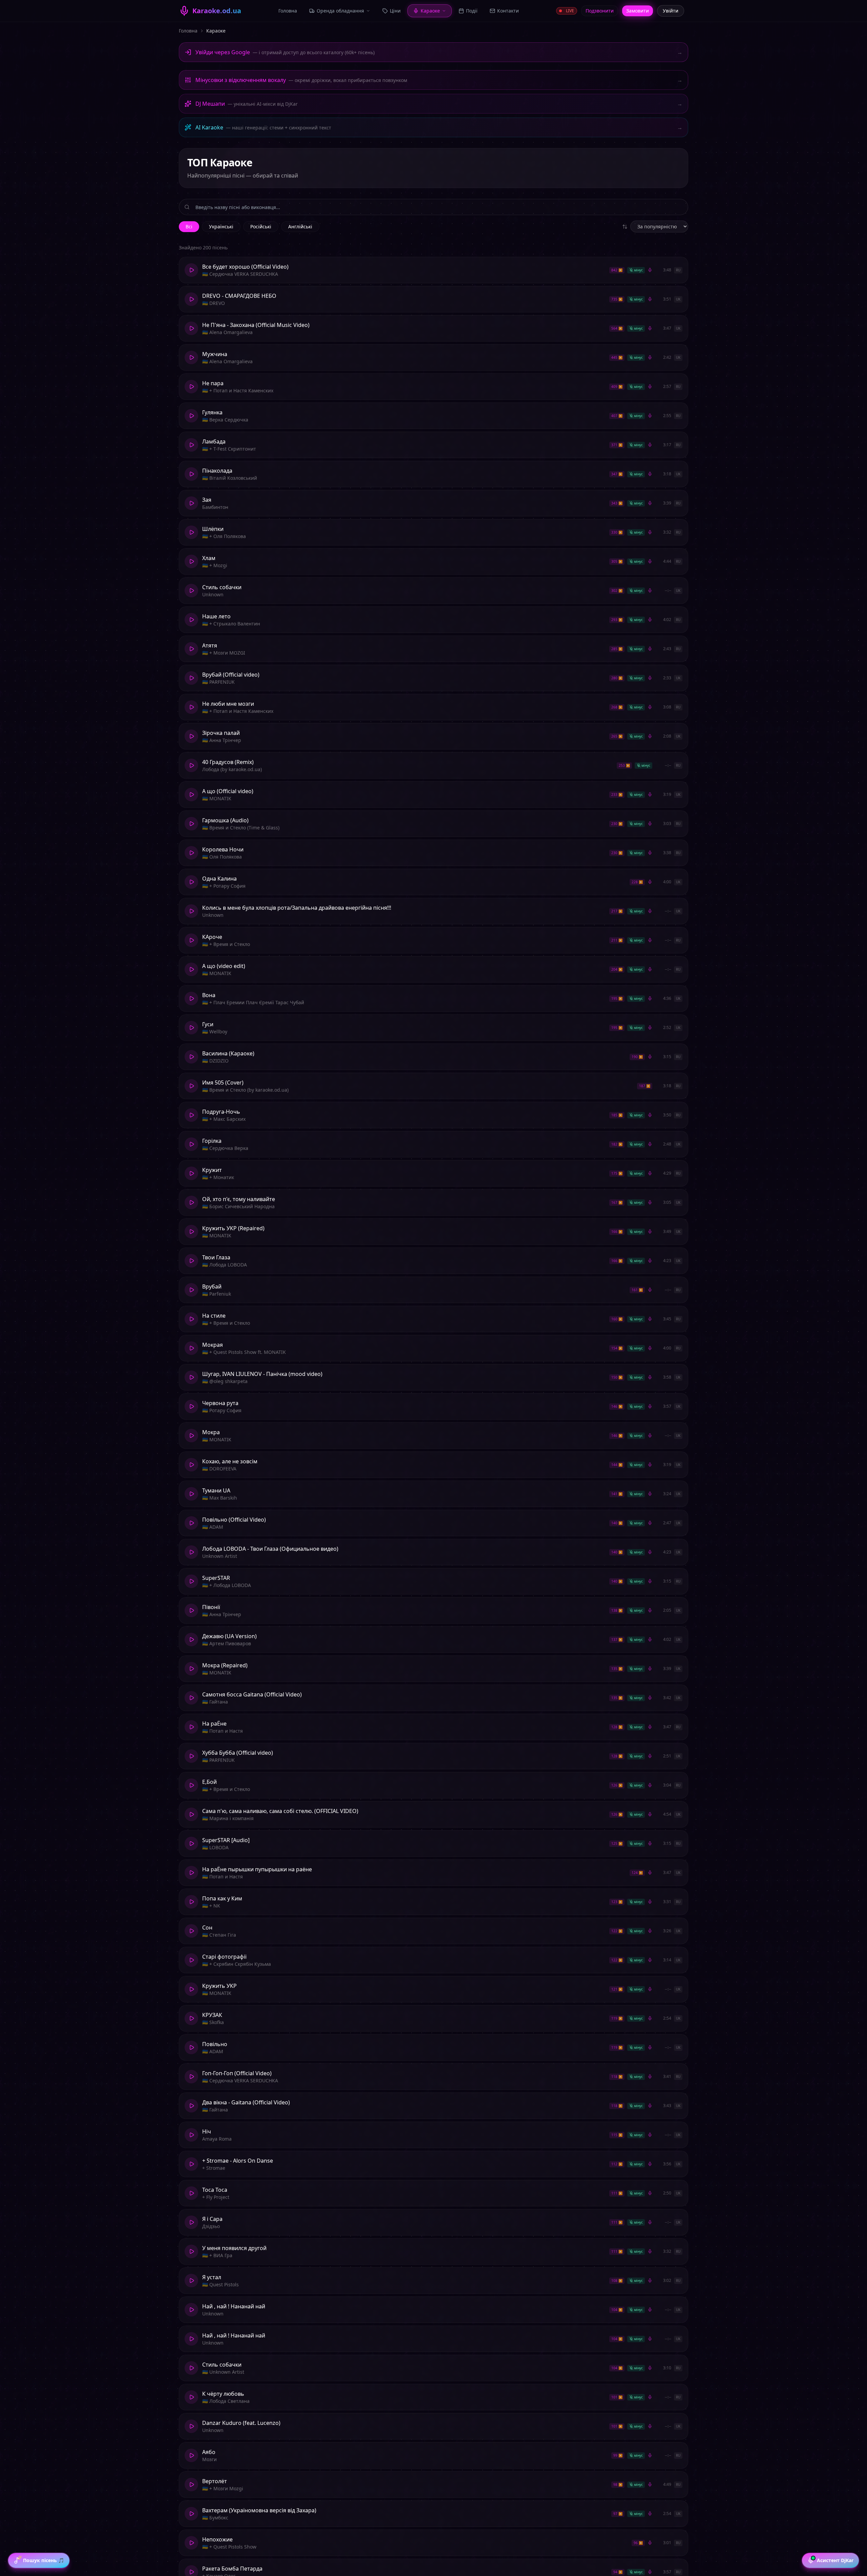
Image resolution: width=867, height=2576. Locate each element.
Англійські (300, 226)
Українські (221, 226)
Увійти (671, 11)
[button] (433, 270)
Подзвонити (600, 11)
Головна (188, 31)
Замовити (638, 11)
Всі (189, 226)
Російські (261, 226)
